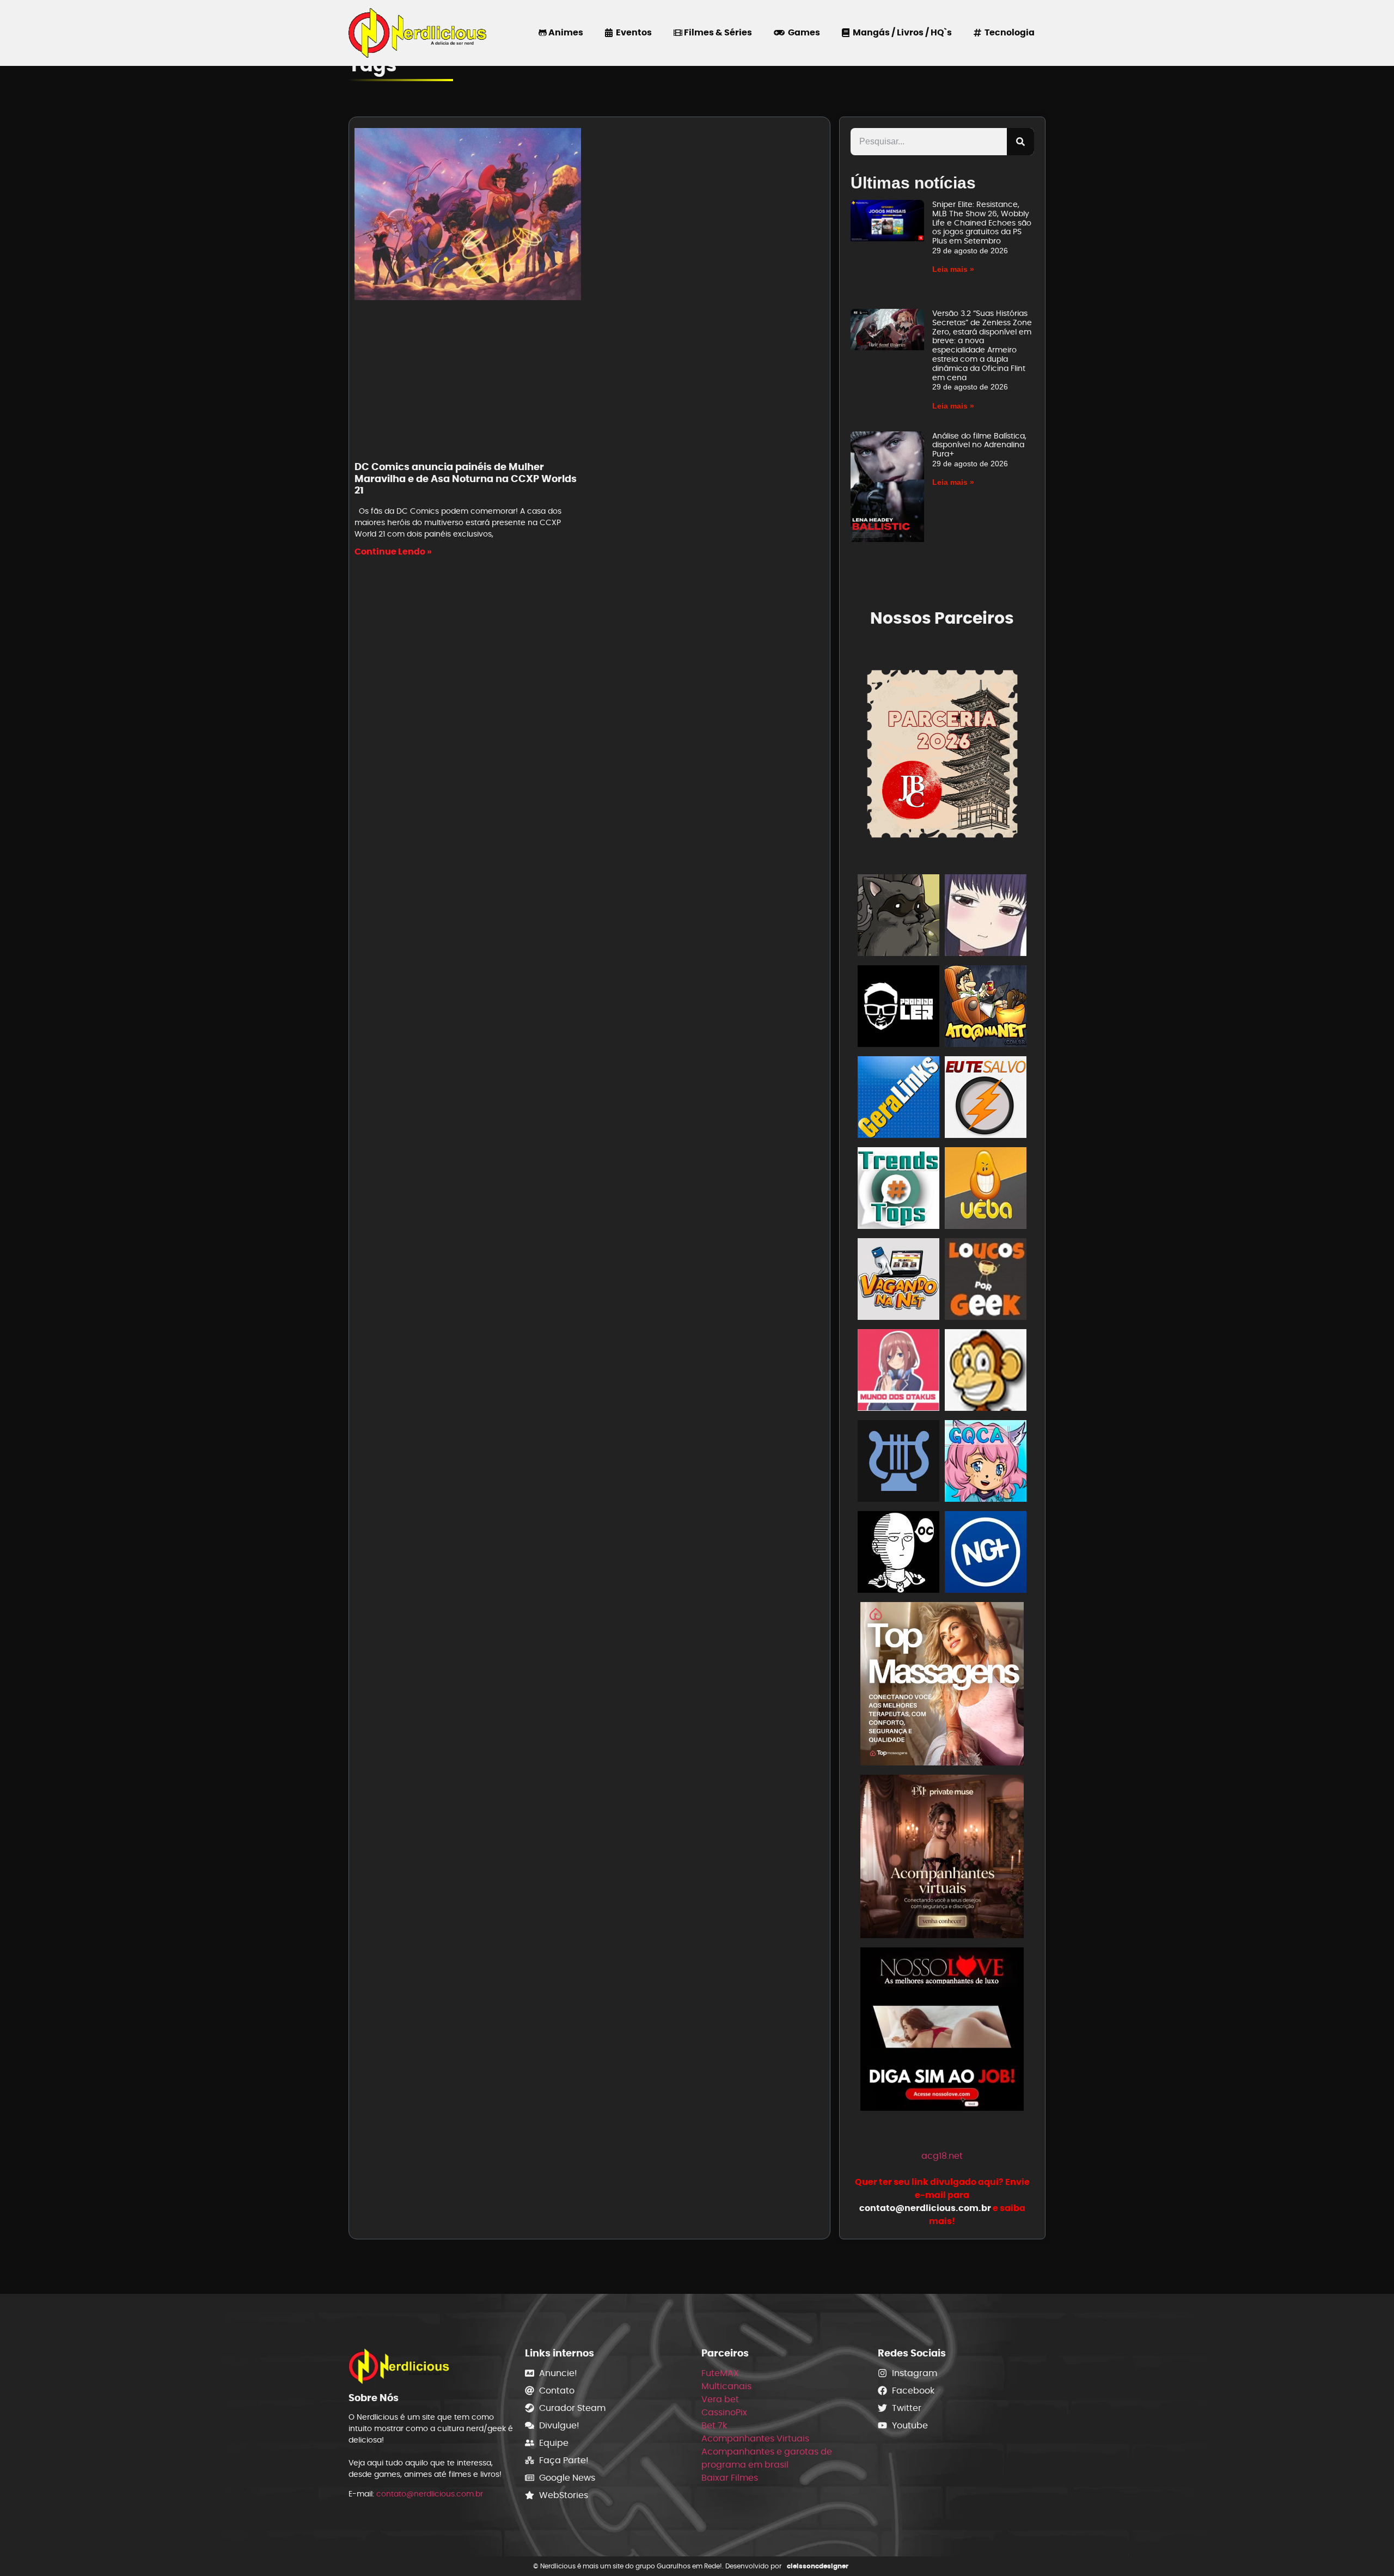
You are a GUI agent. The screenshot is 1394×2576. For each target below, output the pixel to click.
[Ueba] (986, 1190)
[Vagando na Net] (898, 1281)
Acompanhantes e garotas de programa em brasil (767, 2458)
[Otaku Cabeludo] (898, 1554)
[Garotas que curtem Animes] (986, 1463)
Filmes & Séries (717, 32)
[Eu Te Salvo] (986, 1099)
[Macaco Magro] (986, 1372)
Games (802, 32)
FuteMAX (720, 2373)
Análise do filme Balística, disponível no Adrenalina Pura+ (979, 445)
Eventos (632, 32)
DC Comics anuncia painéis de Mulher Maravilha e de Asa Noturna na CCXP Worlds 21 (466, 478)
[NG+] (986, 1554)
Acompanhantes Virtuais (755, 2438)
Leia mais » (953, 269)
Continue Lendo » (393, 552)
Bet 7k (714, 2425)
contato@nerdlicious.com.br (430, 2494)
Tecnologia (1008, 32)
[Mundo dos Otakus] (898, 1372)
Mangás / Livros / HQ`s (901, 32)
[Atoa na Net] (986, 1008)
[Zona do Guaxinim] (898, 917)
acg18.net (942, 2156)
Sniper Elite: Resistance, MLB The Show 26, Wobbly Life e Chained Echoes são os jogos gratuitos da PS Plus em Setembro (982, 223)
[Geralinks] (898, 1099)
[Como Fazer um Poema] (898, 1463)
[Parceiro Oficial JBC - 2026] (943, 752)
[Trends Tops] (898, 1190)
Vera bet (720, 2399)
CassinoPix (724, 2412)
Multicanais (726, 2386)
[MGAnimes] (986, 917)
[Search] (1020, 142)
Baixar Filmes (730, 2478)
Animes (565, 32)
